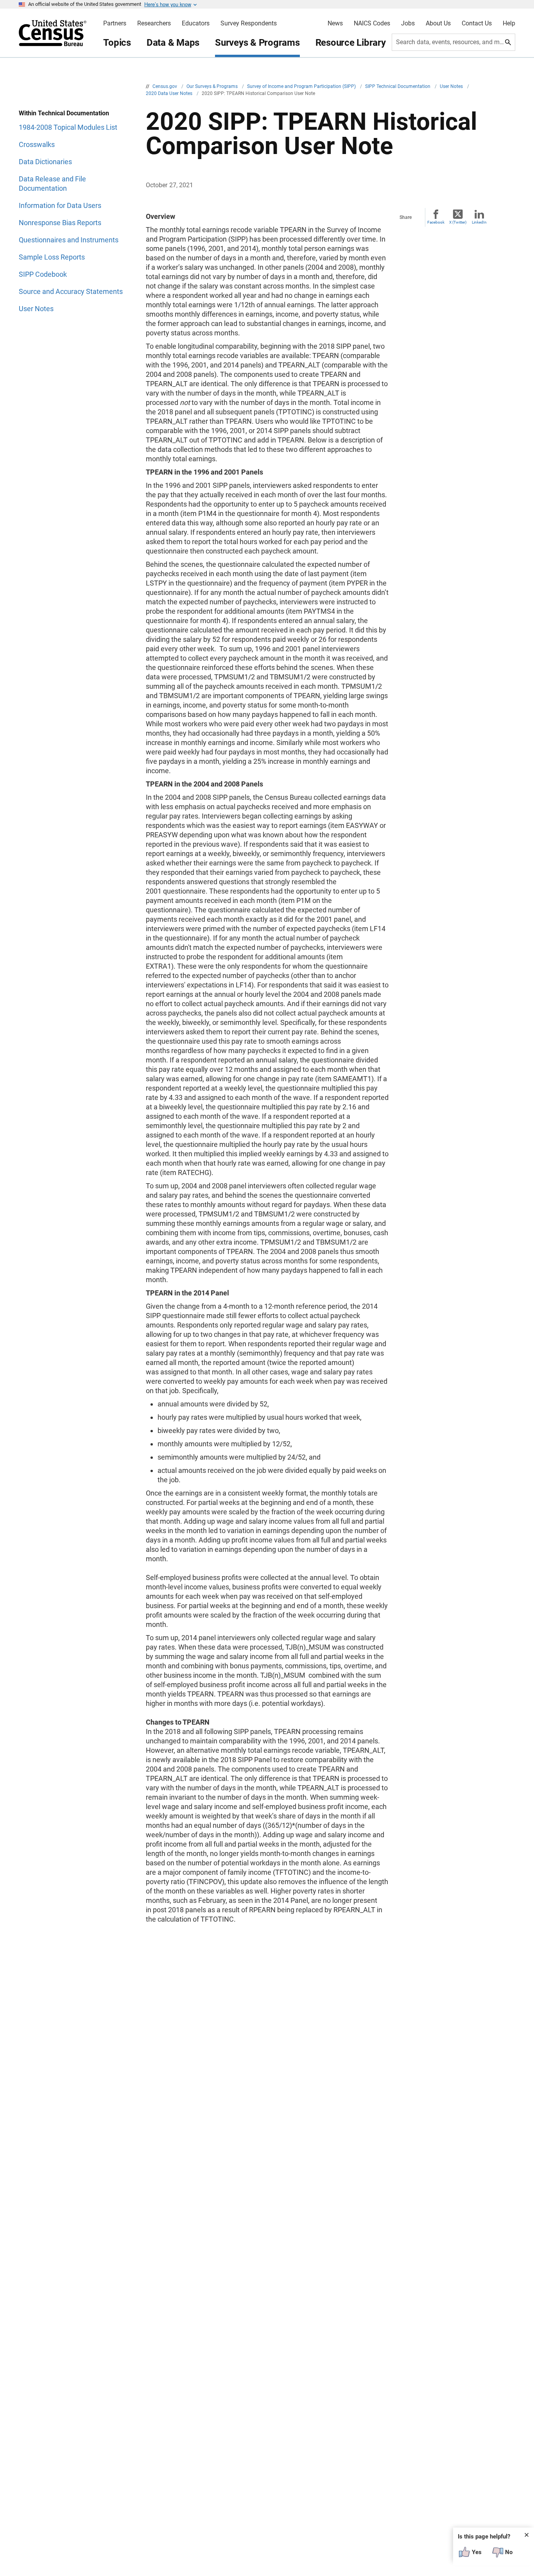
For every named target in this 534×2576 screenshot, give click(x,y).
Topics (117, 43)
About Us (438, 23)
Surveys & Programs (257, 43)
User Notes (452, 86)
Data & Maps (173, 43)
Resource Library (351, 43)
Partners (115, 23)
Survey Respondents (249, 23)
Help (509, 23)
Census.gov (165, 86)
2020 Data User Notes (170, 93)
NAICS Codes (372, 23)
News (335, 23)
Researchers (154, 23)
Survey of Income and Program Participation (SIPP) (302, 86)
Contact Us (477, 23)
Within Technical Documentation (64, 113)
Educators (196, 23)
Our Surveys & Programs (213, 86)
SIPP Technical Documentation (398, 86)
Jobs (408, 23)
